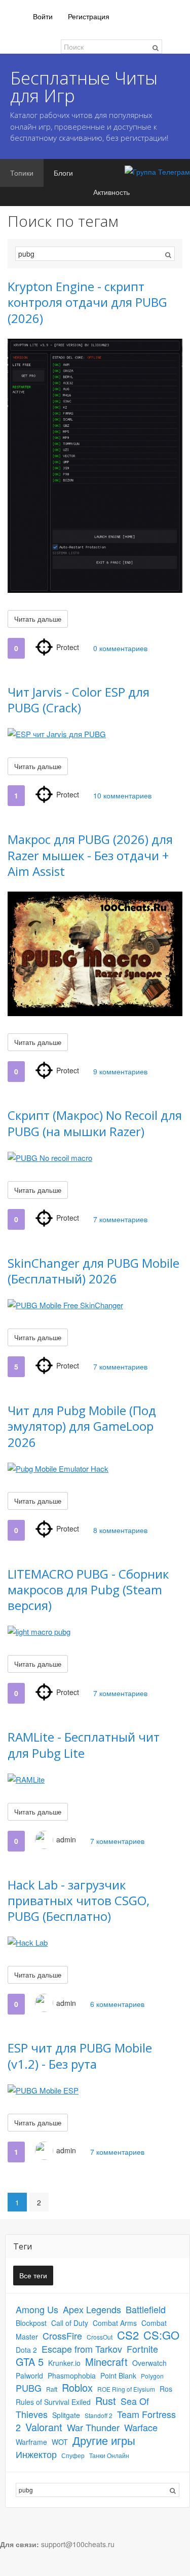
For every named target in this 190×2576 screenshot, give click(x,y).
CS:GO (161, 2335)
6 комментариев (117, 2004)
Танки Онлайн (109, 2455)
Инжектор (36, 2454)
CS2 (128, 2335)
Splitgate (66, 2415)
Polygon (152, 2376)
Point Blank (118, 2376)
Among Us (37, 2309)
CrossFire (62, 2336)
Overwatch (149, 2363)
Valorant (44, 2427)
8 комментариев (120, 1530)
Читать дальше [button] (38, 619)
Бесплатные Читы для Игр (84, 87)
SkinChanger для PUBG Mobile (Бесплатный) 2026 (93, 1271)
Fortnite (142, 2349)
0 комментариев (120, 648)
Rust (106, 2401)
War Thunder (93, 2427)
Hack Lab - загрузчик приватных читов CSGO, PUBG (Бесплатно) (79, 1900)
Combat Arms (115, 2323)
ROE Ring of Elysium (126, 2389)
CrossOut (100, 2337)
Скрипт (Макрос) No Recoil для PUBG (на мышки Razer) (95, 1123)
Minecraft (106, 2362)
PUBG (29, 2388)
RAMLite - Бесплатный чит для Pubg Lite (84, 1745)
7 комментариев (120, 1219)
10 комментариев (122, 795)
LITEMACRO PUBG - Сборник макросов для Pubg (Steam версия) (88, 1589)
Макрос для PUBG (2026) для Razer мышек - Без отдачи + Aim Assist (90, 855)
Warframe (31, 2442)
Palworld (29, 2376)
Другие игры (104, 2440)
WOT (60, 2442)
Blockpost (31, 2323)
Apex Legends (92, 2309)
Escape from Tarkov (82, 2349)
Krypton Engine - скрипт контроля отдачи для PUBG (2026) (87, 302)
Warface (141, 2427)
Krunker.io (64, 2363)
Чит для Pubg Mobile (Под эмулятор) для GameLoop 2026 (82, 1426)
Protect (68, 647)
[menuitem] (43, 16)
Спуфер (73, 2455)
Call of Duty (70, 2323)
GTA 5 (30, 2362)
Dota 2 (26, 2350)
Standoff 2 (99, 2415)
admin (66, 1839)
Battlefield (146, 2309)
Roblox (77, 2387)
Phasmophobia (72, 2376)
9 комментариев (120, 1071)
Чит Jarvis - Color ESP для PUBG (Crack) (79, 700)
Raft (52, 2389)
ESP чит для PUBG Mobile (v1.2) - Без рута (80, 2056)
